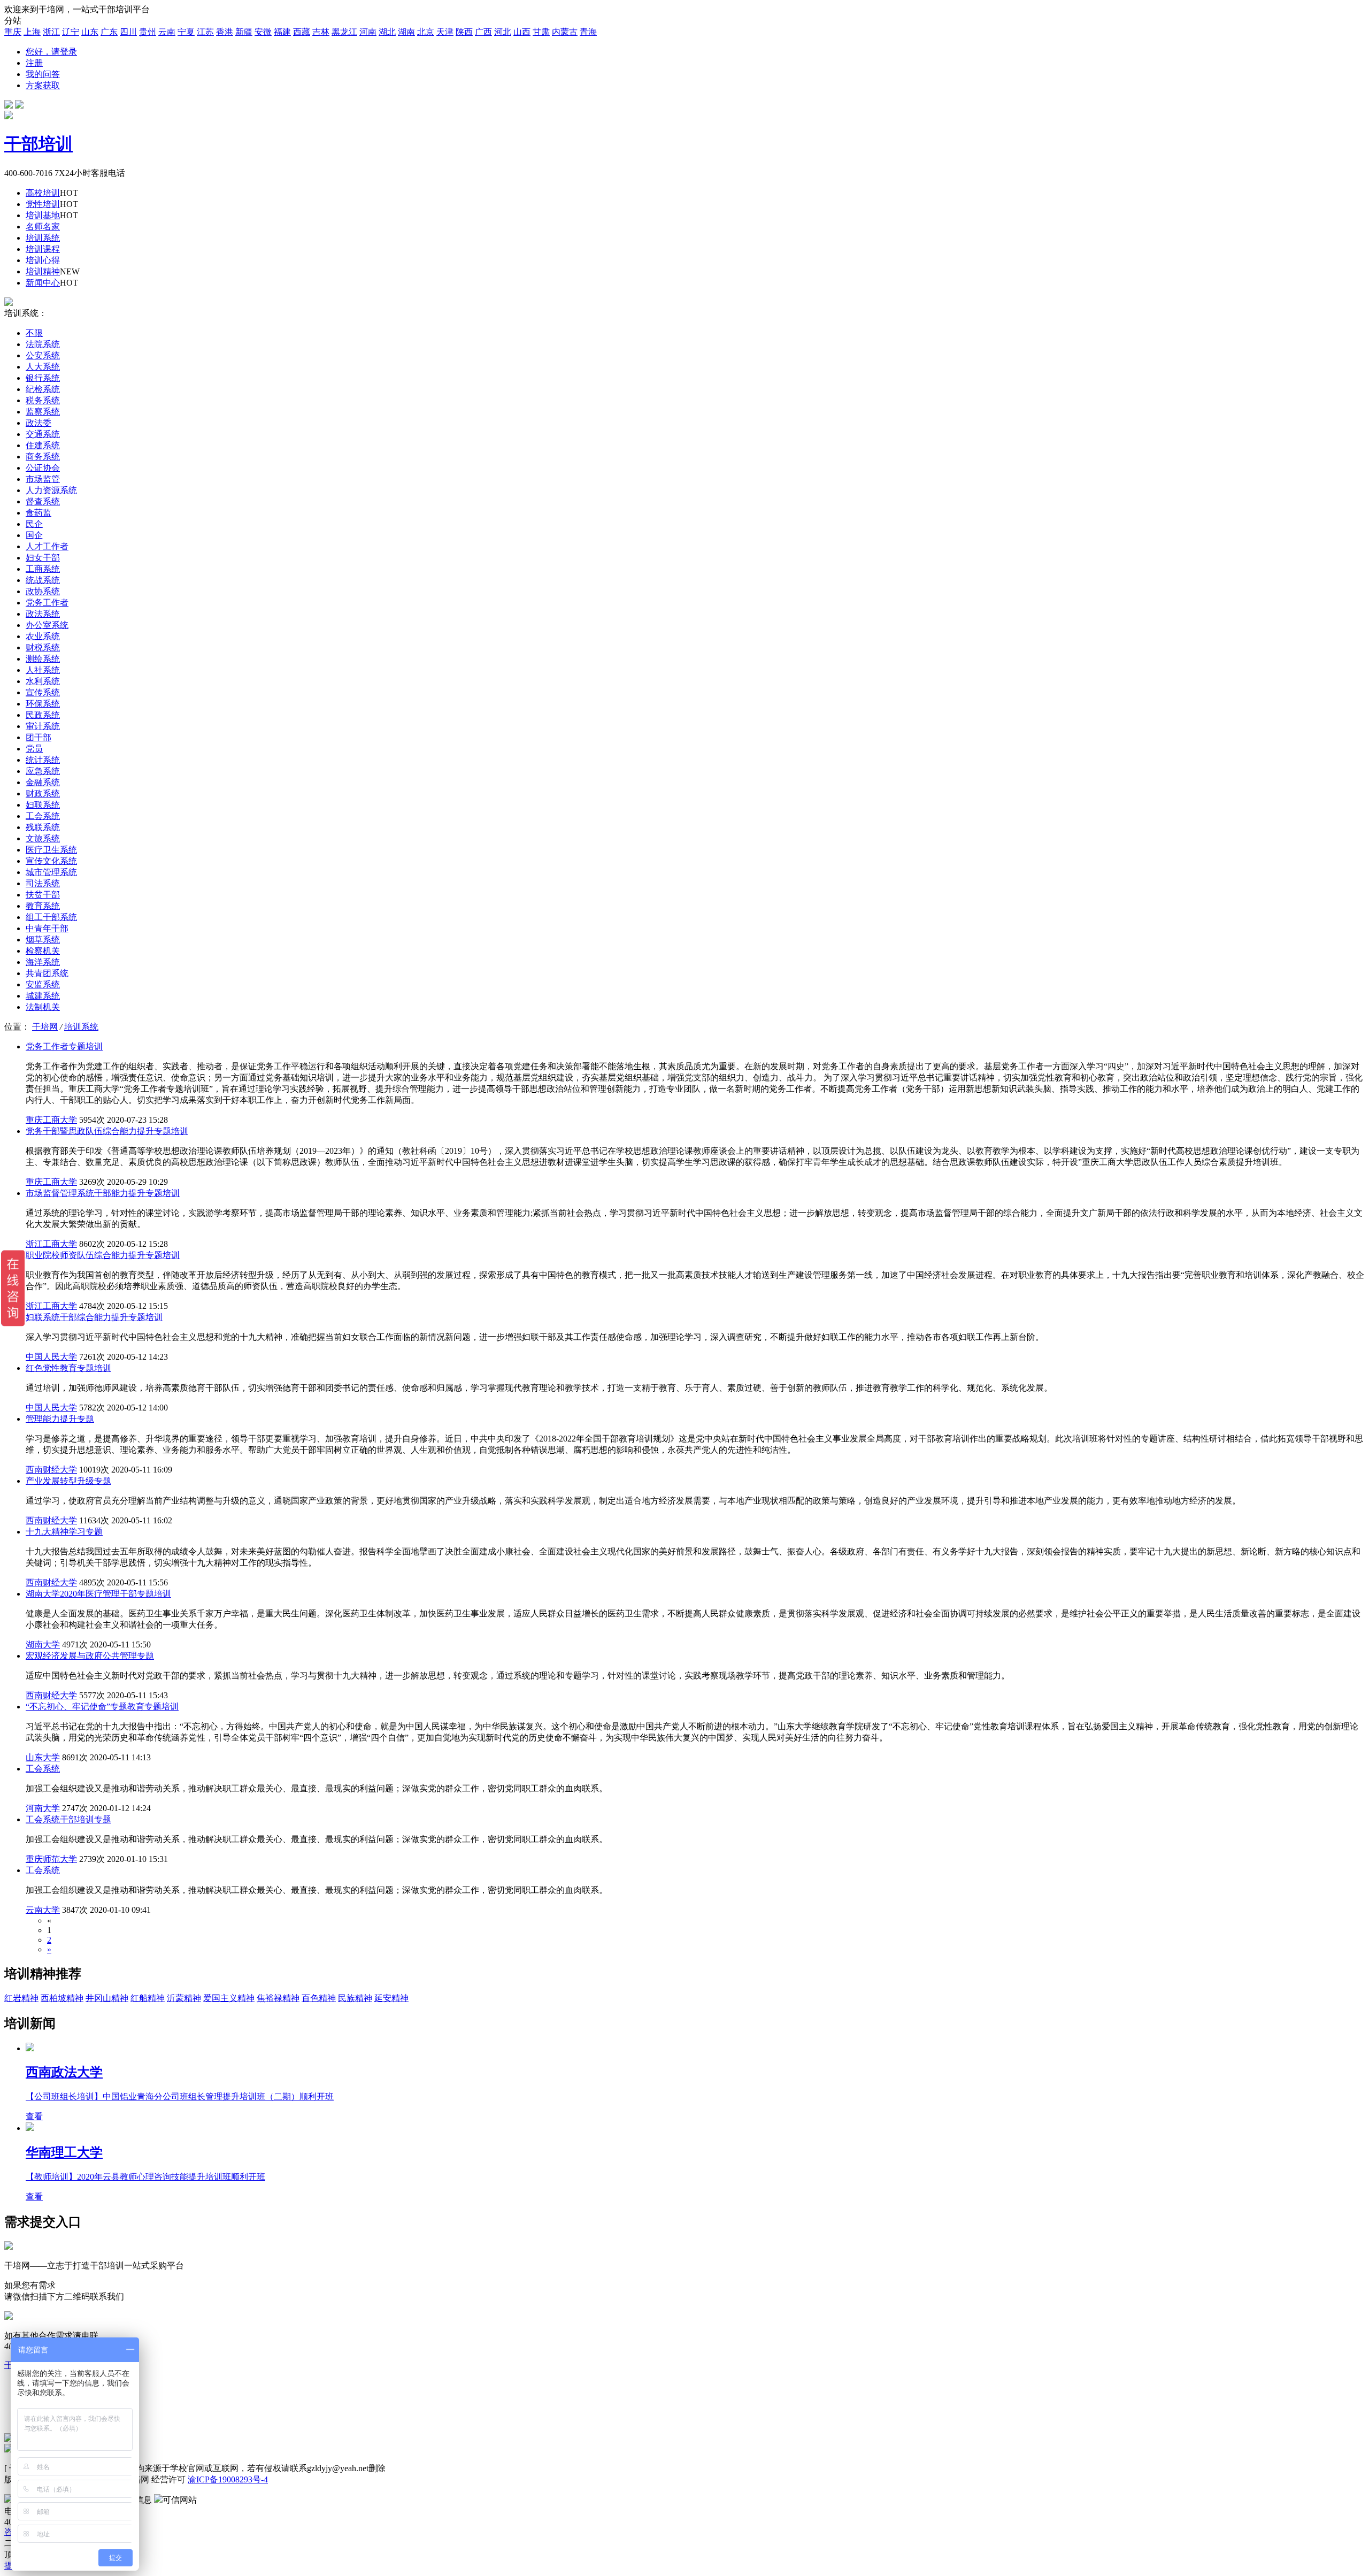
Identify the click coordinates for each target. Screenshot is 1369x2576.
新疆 (244, 32)
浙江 (51, 32)
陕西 (464, 32)
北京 (426, 32)
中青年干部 (47, 928)
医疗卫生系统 (51, 850)
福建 (282, 32)
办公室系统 (47, 625)
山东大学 (43, 1757)
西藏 (302, 32)
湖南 (406, 32)
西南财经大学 (51, 1470)
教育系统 (43, 906)
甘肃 (541, 32)
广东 (109, 32)
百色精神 (319, 1998)
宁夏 (186, 32)
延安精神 (391, 1998)
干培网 (45, 1027)
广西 (483, 32)
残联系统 (43, 827)
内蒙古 (565, 32)
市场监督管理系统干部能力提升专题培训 (103, 1193)
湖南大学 (43, 1644)
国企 (34, 535)
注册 (34, 63)
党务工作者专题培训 (64, 1046)
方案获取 (43, 85)
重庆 (13, 32)
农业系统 (43, 636)
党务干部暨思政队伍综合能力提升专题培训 (107, 1131)
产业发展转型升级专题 (68, 1481)
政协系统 (43, 591)
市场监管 (43, 479)
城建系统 (43, 996)
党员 (34, 749)
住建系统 (43, 445)
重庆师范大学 (51, 1859)
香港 (225, 32)
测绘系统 (43, 659)
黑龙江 (344, 32)
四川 (128, 32)
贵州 (148, 32)
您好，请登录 (51, 52)
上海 (32, 32)
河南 (368, 32)
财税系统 (43, 647)
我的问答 (43, 74)
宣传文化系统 (51, 861)
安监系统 (43, 984)
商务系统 (43, 457)
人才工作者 (47, 546)
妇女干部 (43, 558)
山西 (522, 32)
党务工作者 (47, 603)
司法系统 (43, 883)
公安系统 (43, 355)
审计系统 (43, 726)
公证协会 (43, 468)
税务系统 (43, 400)
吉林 (321, 32)
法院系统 (43, 344)
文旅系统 (43, 838)
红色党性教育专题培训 (68, 1368)
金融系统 (43, 782)
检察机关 (43, 951)
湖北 (387, 32)
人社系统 (43, 670)
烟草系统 (43, 940)
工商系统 (43, 569)
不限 (34, 333)
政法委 (39, 423)
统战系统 (43, 580)
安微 (263, 32)
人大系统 (43, 367)
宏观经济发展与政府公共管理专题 (90, 1656)
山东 (90, 32)
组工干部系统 (51, 917)
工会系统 (43, 816)
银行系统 (43, 378)
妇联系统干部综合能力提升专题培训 (94, 1317)
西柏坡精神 (62, 1998)
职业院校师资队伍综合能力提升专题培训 (103, 1255)
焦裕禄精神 (278, 1998)
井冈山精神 (107, 1998)
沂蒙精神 (184, 1998)
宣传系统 (43, 692)
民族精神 (355, 1998)
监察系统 (43, 412)
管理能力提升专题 (60, 1419)
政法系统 (43, 614)
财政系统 (43, 793)
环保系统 (43, 704)
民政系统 (43, 715)
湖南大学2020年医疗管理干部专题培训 (98, 1594)
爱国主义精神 (229, 1998)
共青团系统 (47, 973)
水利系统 (43, 681)
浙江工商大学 (51, 1244)
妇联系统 (43, 805)
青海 (588, 32)
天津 (445, 32)
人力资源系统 (51, 490)
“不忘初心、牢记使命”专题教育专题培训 (102, 1707)
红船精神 (148, 1998)
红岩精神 (21, 1998)
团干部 (39, 737)
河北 (503, 32)
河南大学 (43, 1808)
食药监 (39, 513)
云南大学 (43, 1910)
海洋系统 (43, 962)
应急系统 (43, 771)
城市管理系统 (51, 872)
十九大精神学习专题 (64, 1532)
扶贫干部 (43, 895)
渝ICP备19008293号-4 (228, 2479)
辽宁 (71, 32)
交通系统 (43, 434)
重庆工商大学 (51, 1120)
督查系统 (43, 501)
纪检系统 (43, 389)
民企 (34, 524)
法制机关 (43, 1007)
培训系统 (81, 1027)
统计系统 (43, 760)
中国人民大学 (51, 1357)
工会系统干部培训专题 (68, 1819)
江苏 (205, 32)
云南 (167, 32)
